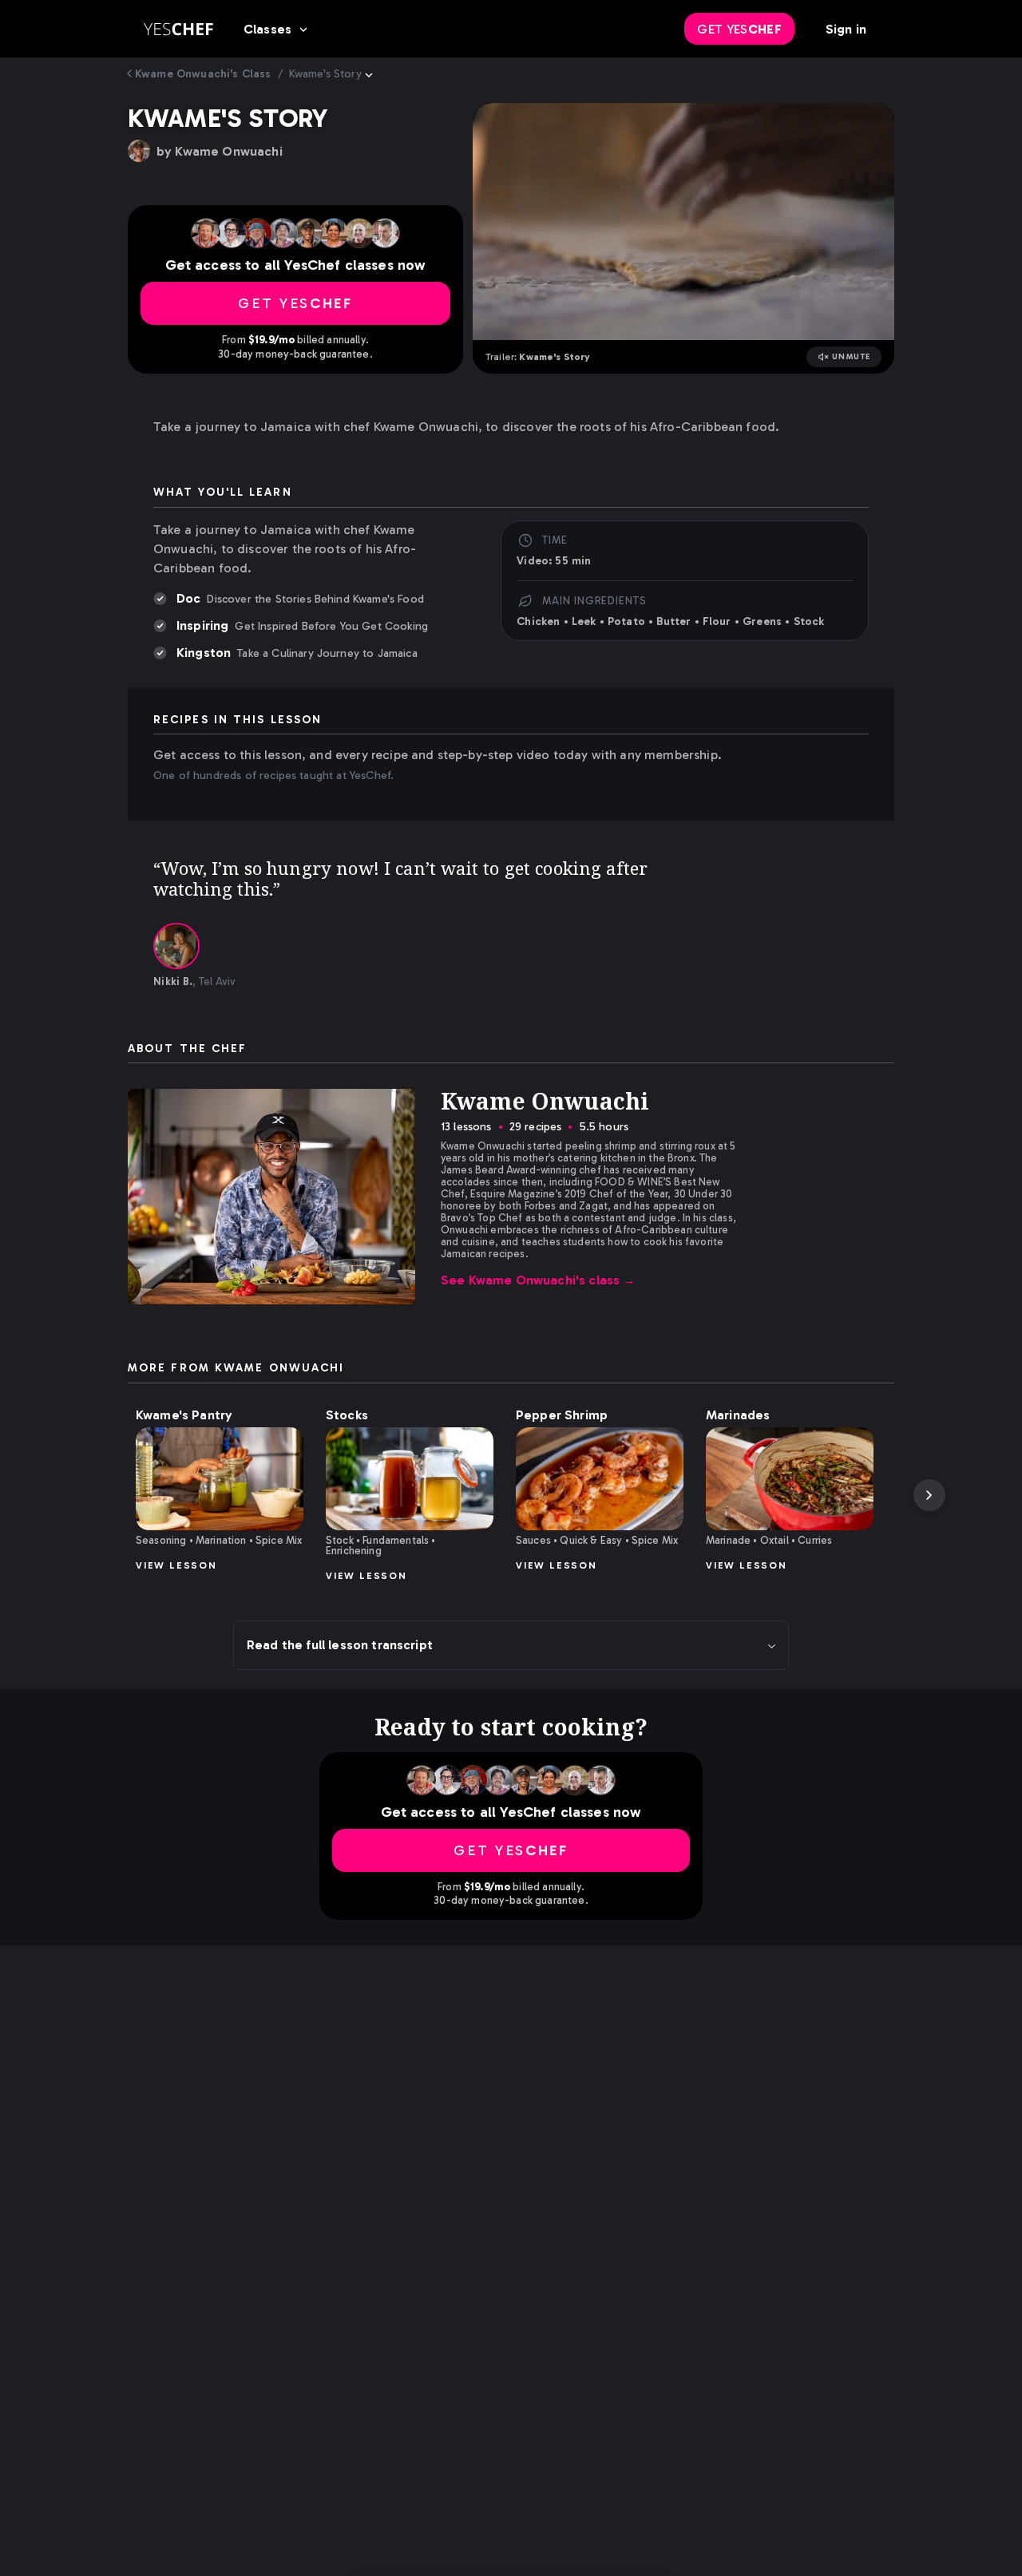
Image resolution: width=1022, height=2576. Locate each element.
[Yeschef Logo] (178, 29)
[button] (220, 1479)
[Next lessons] (929, 1495)
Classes (267, 29)
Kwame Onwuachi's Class (203, 74)
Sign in (846, 29)
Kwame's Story (325, 74)
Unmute (852, 357)
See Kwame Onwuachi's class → (539, 1280)
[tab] (176, 946)
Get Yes (739, 29)
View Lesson (176, 1565)
